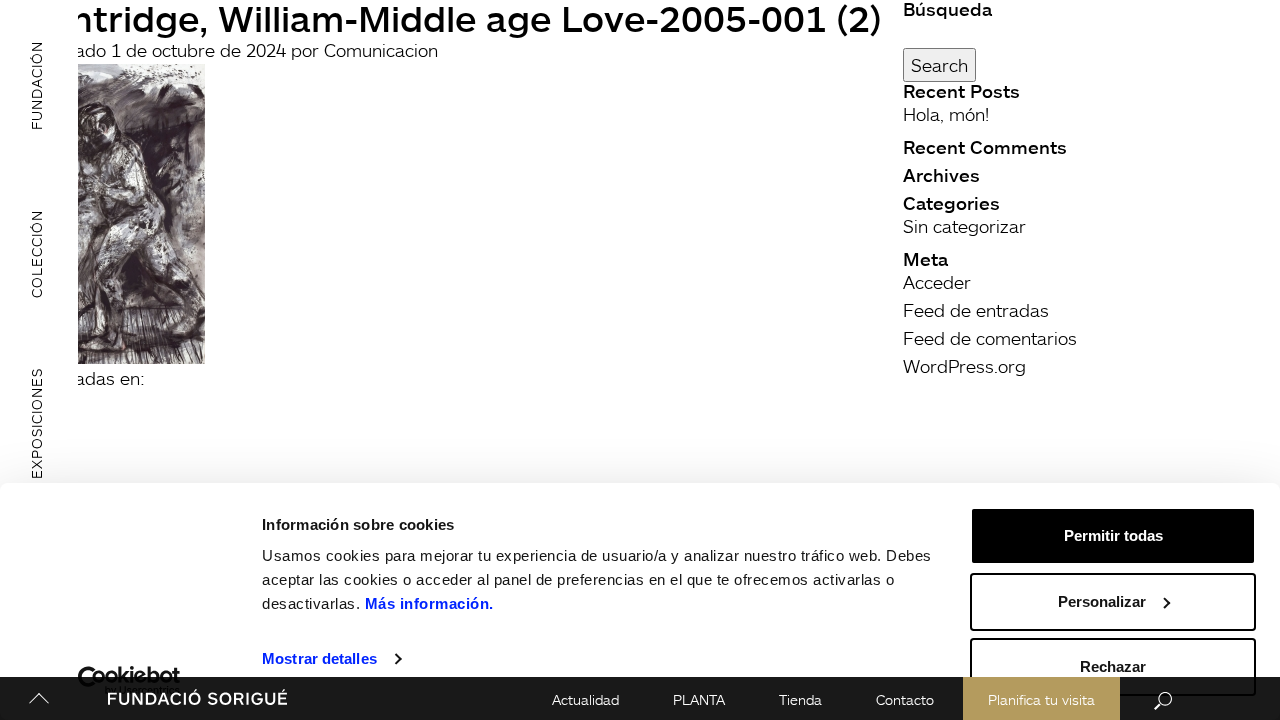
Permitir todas (1113, 535)
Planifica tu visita (1041, 699)
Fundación (36, 84)
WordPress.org (964, 366)
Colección (36, 254)
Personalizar (1102, 601)
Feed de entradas (976, 310)
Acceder (937, 282)
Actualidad (585, 699)
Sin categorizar (964, 226)
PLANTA (699, 699)
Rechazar (1113, 666)
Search (939, 65)
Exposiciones (36, 423)
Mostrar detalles (319, 658)
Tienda (800, 699)
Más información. (429, 603)
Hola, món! (946, 114)
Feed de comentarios (990, 338)
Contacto (905, 699)
